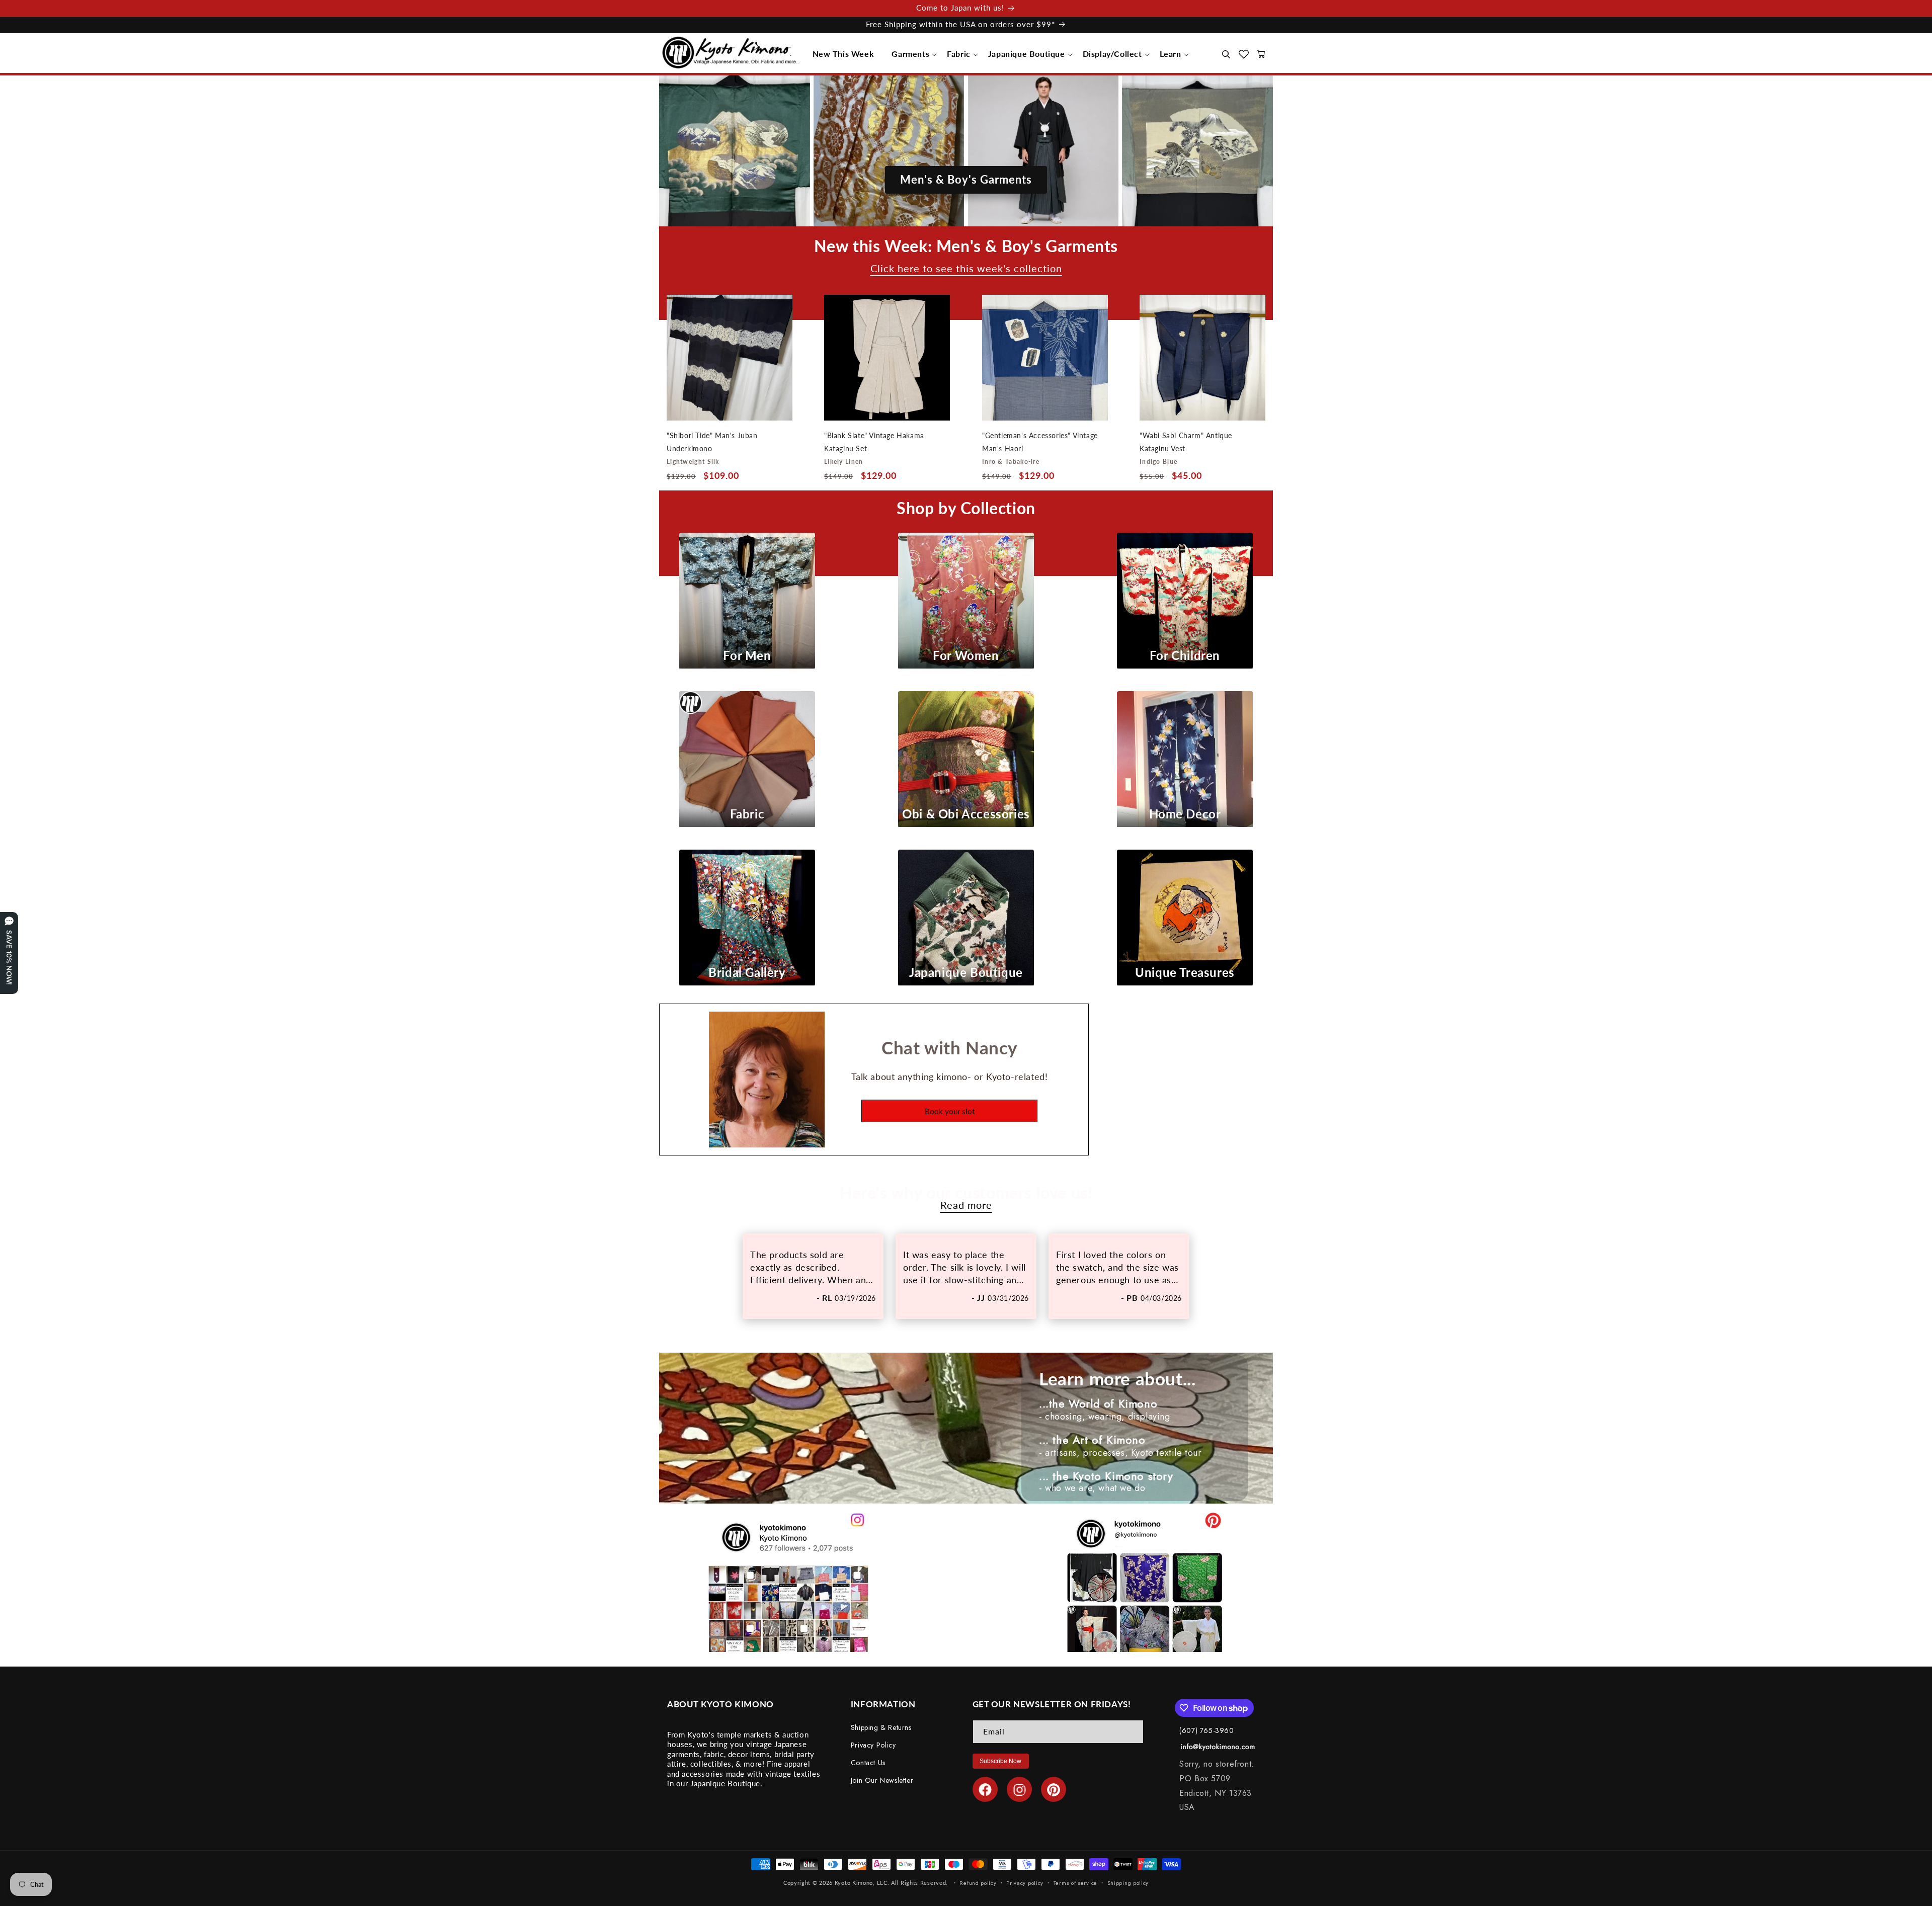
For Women (966, 655)
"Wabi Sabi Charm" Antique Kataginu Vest (1186, 442)
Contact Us (868, 1763)
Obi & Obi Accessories (966, 814)
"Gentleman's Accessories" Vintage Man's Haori (1040, 442)
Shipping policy (1128, 1882)
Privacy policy (1025, 1882)
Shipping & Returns (881, 1727)
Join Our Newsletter (882, 1781)
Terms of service (1075, 1882)
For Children (1185, 655)
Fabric (959, 54)
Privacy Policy (873, 1746)
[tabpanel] (813, 1276)
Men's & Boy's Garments (966, 179)
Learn (1171, 54)
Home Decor (1185, 814)
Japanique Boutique (1027, 54)
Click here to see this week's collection (966, 269)
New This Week (843, 54)
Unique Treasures (1185, 972)
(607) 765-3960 (1206, 1730)
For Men (747, 655)
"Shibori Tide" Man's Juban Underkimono (712, 442)
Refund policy (978, 1882)
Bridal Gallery (747, 972)
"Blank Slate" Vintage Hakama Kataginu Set (874, 442)
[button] (846, 54)
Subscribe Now (1000, 1761)
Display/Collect (1112, 54)
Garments (910, 54)
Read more (966, 1205)
